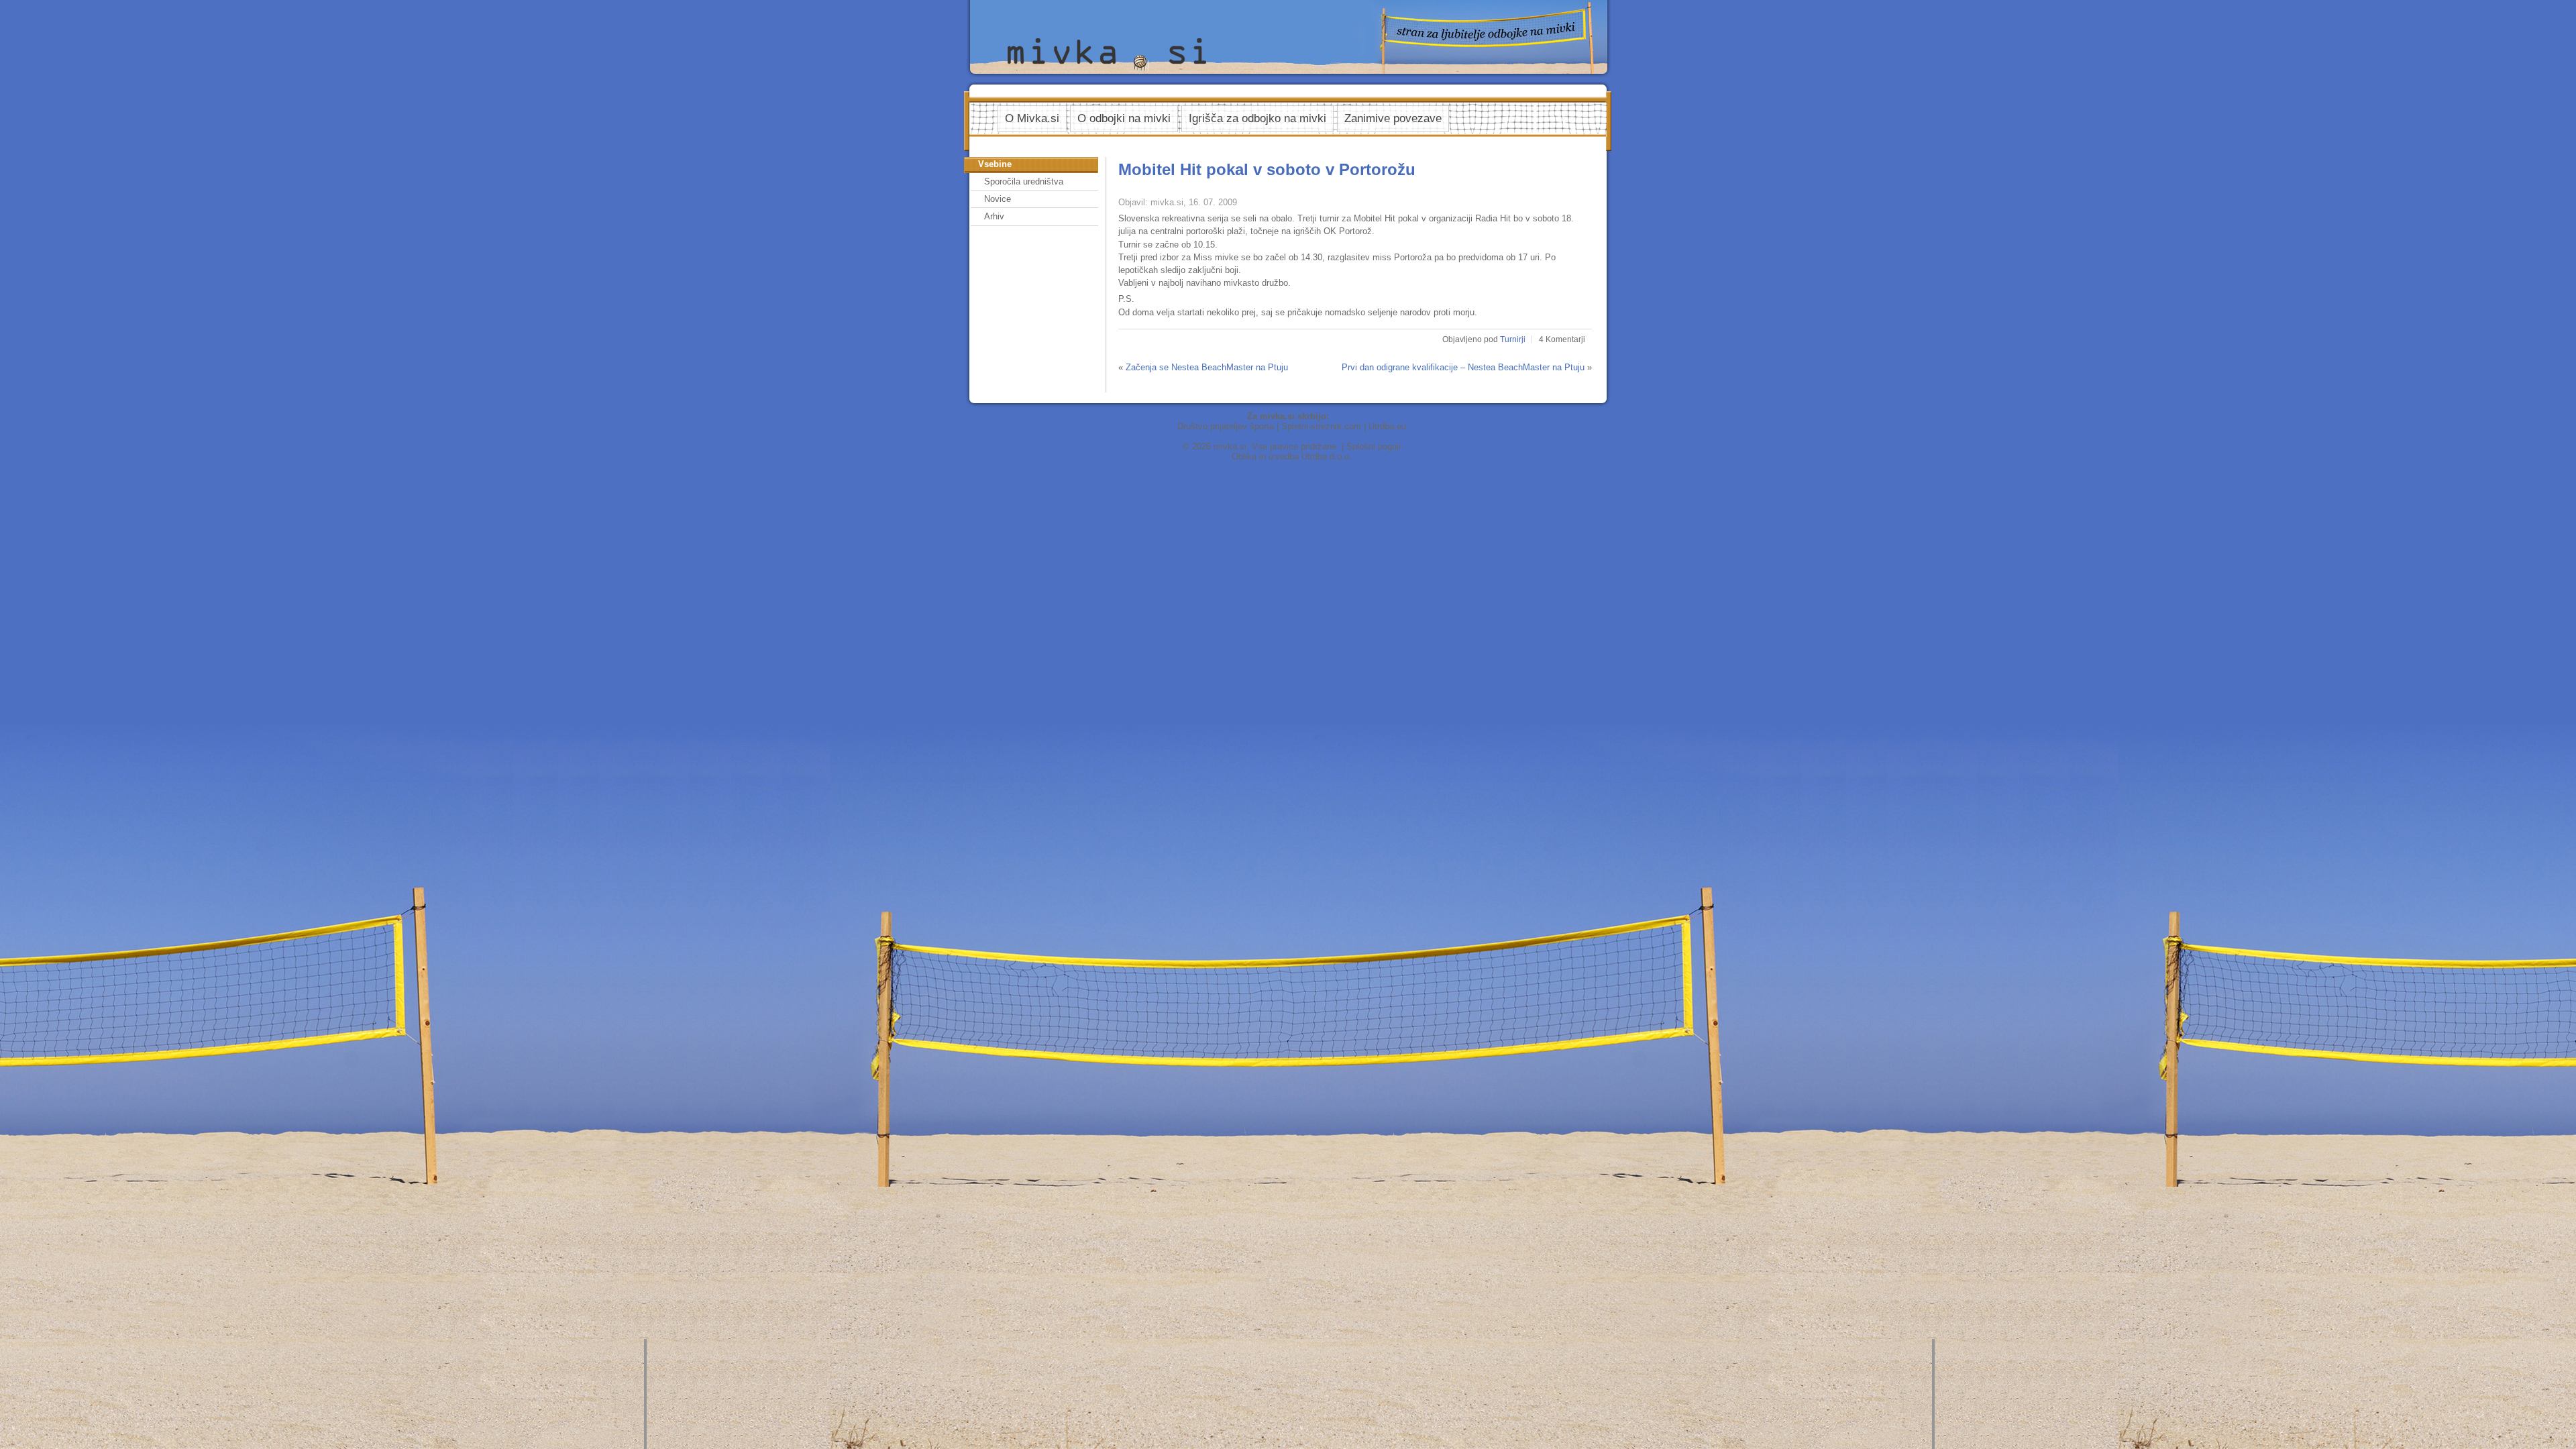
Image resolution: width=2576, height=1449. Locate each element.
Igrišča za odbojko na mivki (1257, 118)
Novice (998, 199)
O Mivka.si (1032, 118)
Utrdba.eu (1387, 426)
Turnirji (1513, 339)
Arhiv (994, 216)
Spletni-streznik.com (1321, 426)
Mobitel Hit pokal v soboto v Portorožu (1267, 169)
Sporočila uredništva (1024, 181)
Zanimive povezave (1393, 118)
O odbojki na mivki (1124, 118)
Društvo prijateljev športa (1226, 426)
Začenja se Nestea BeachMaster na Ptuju (1207, 367)
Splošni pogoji (1374, 446)
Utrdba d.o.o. (1327, 457)
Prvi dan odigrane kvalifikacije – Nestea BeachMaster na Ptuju (1463, 367)
